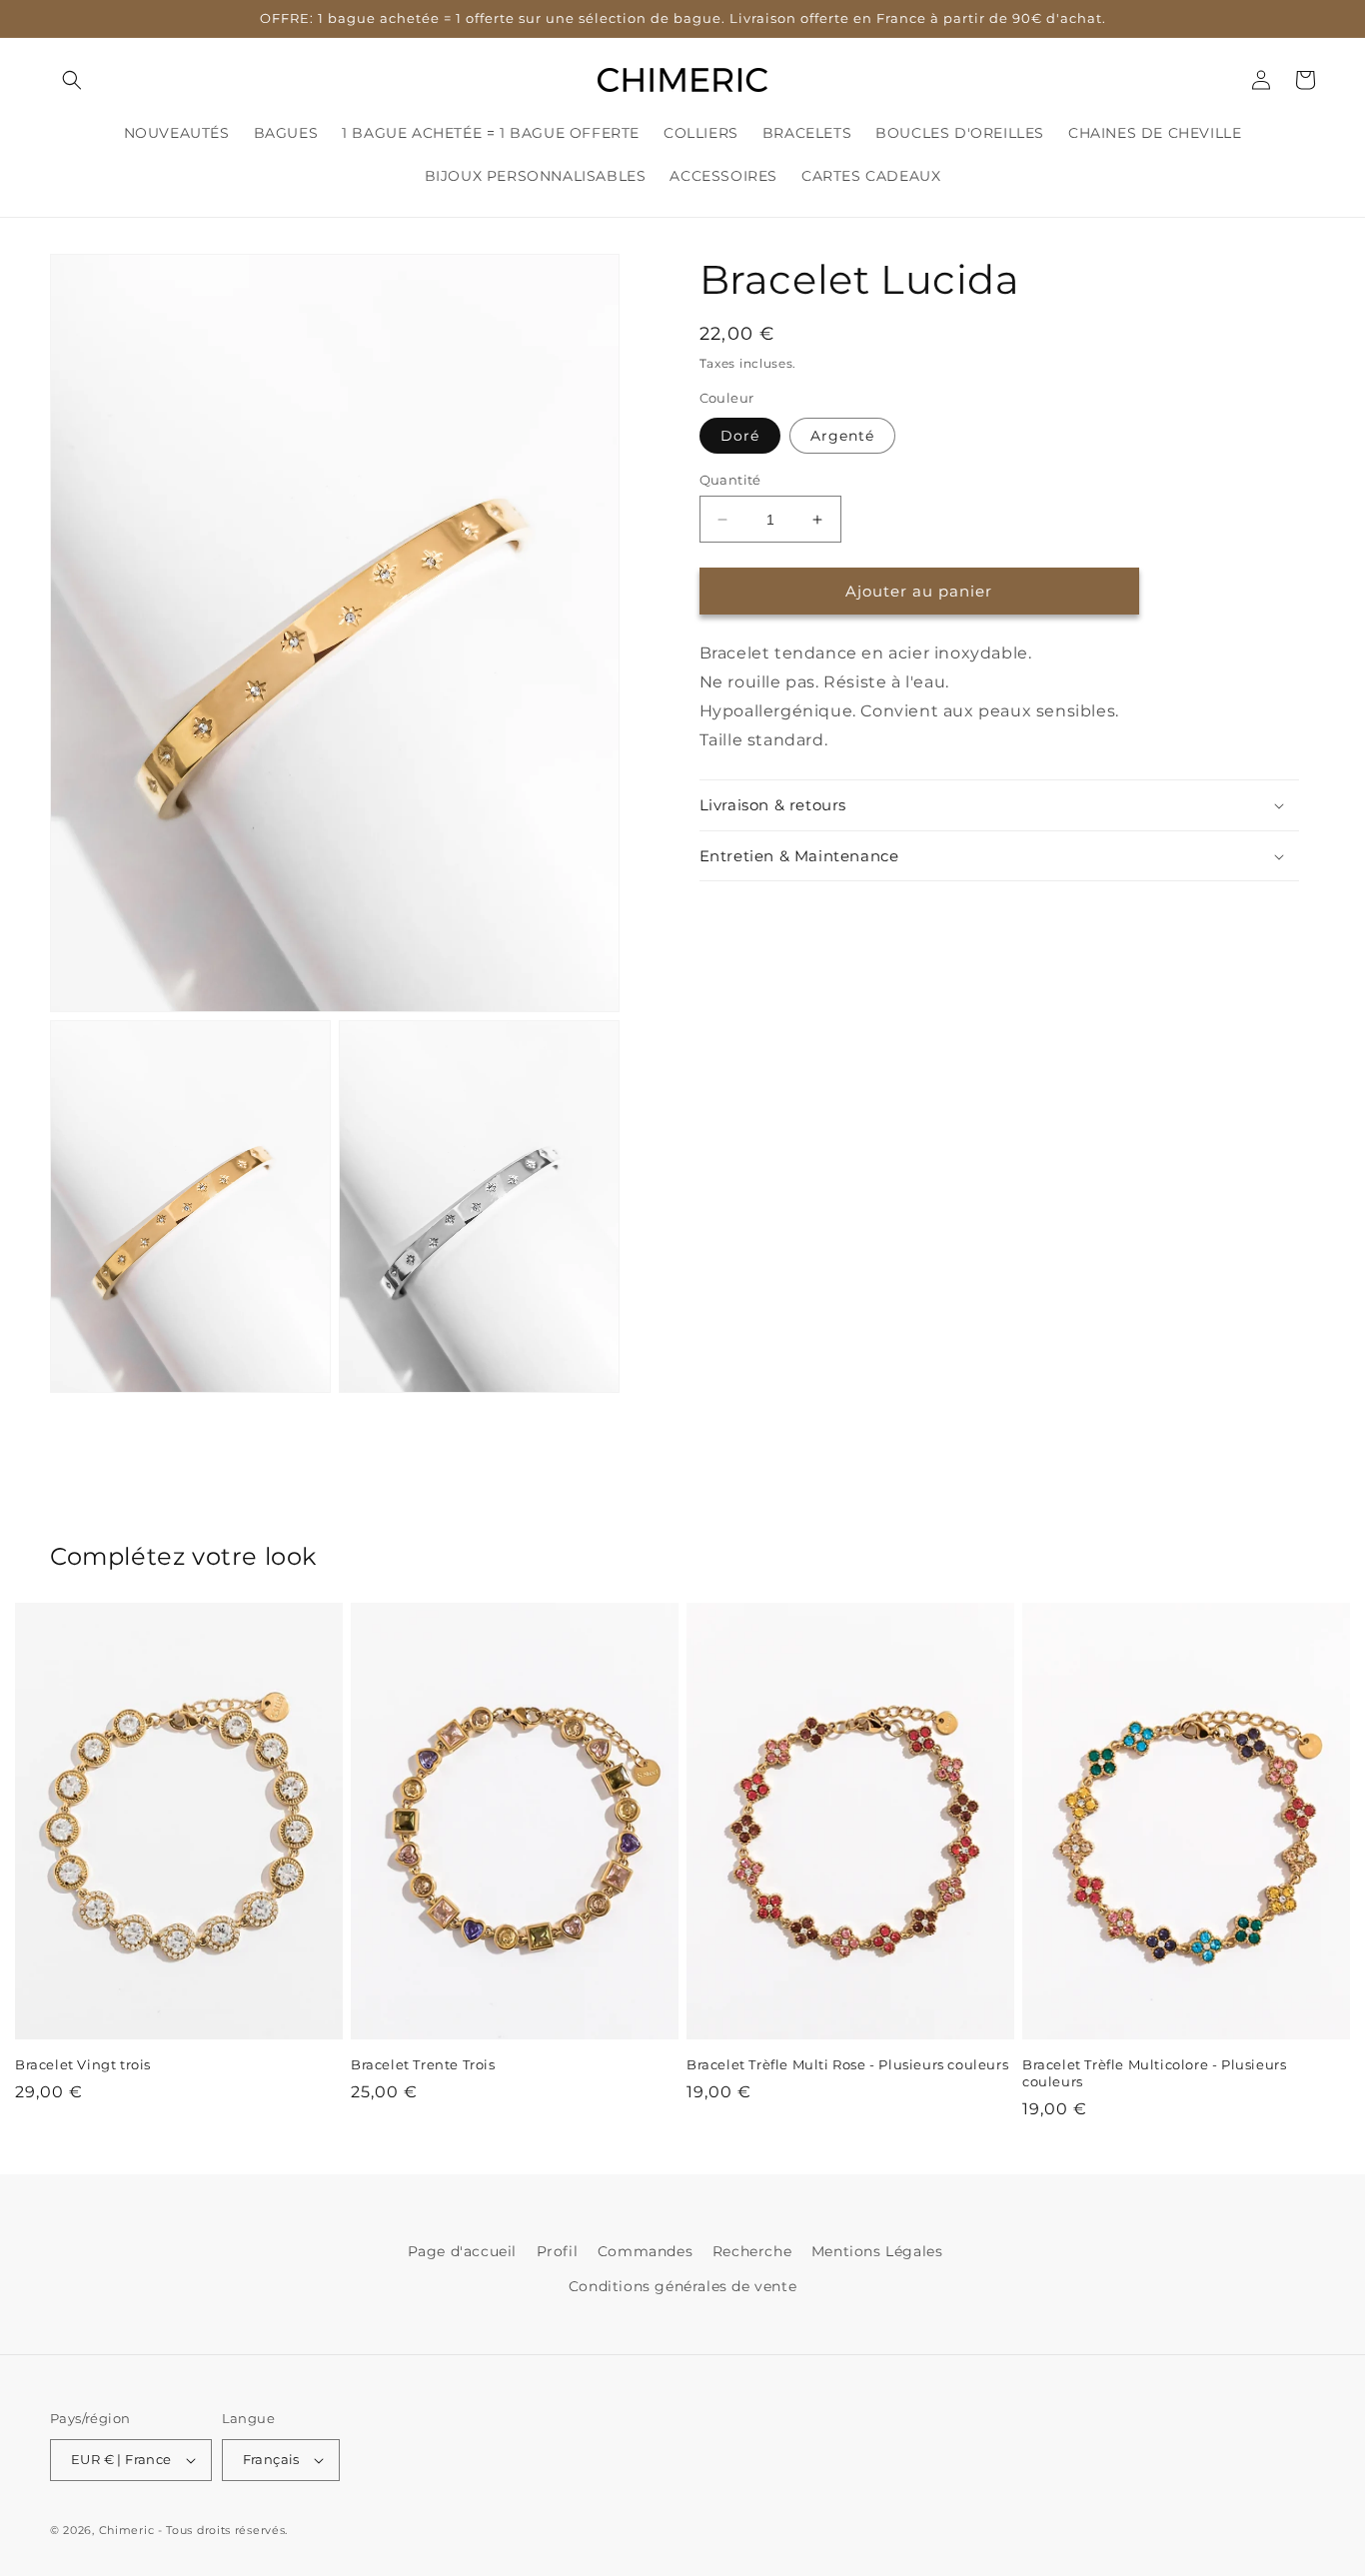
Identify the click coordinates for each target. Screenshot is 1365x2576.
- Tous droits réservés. (223, 2530)
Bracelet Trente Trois (423, 2064)
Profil (558, 2251)
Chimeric (127, 2530)
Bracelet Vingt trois (83, 2064)
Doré (740, 436)
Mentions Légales (877, 2251)
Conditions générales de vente (682, 2286)
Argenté (842, 436)
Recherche (752, 2251)
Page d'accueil (462, 2251)
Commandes (645, 2251)
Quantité (730, 480)
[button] (72, 80)
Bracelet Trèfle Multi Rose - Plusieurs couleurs (847, 2064)
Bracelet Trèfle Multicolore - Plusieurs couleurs (1154, 2073)
